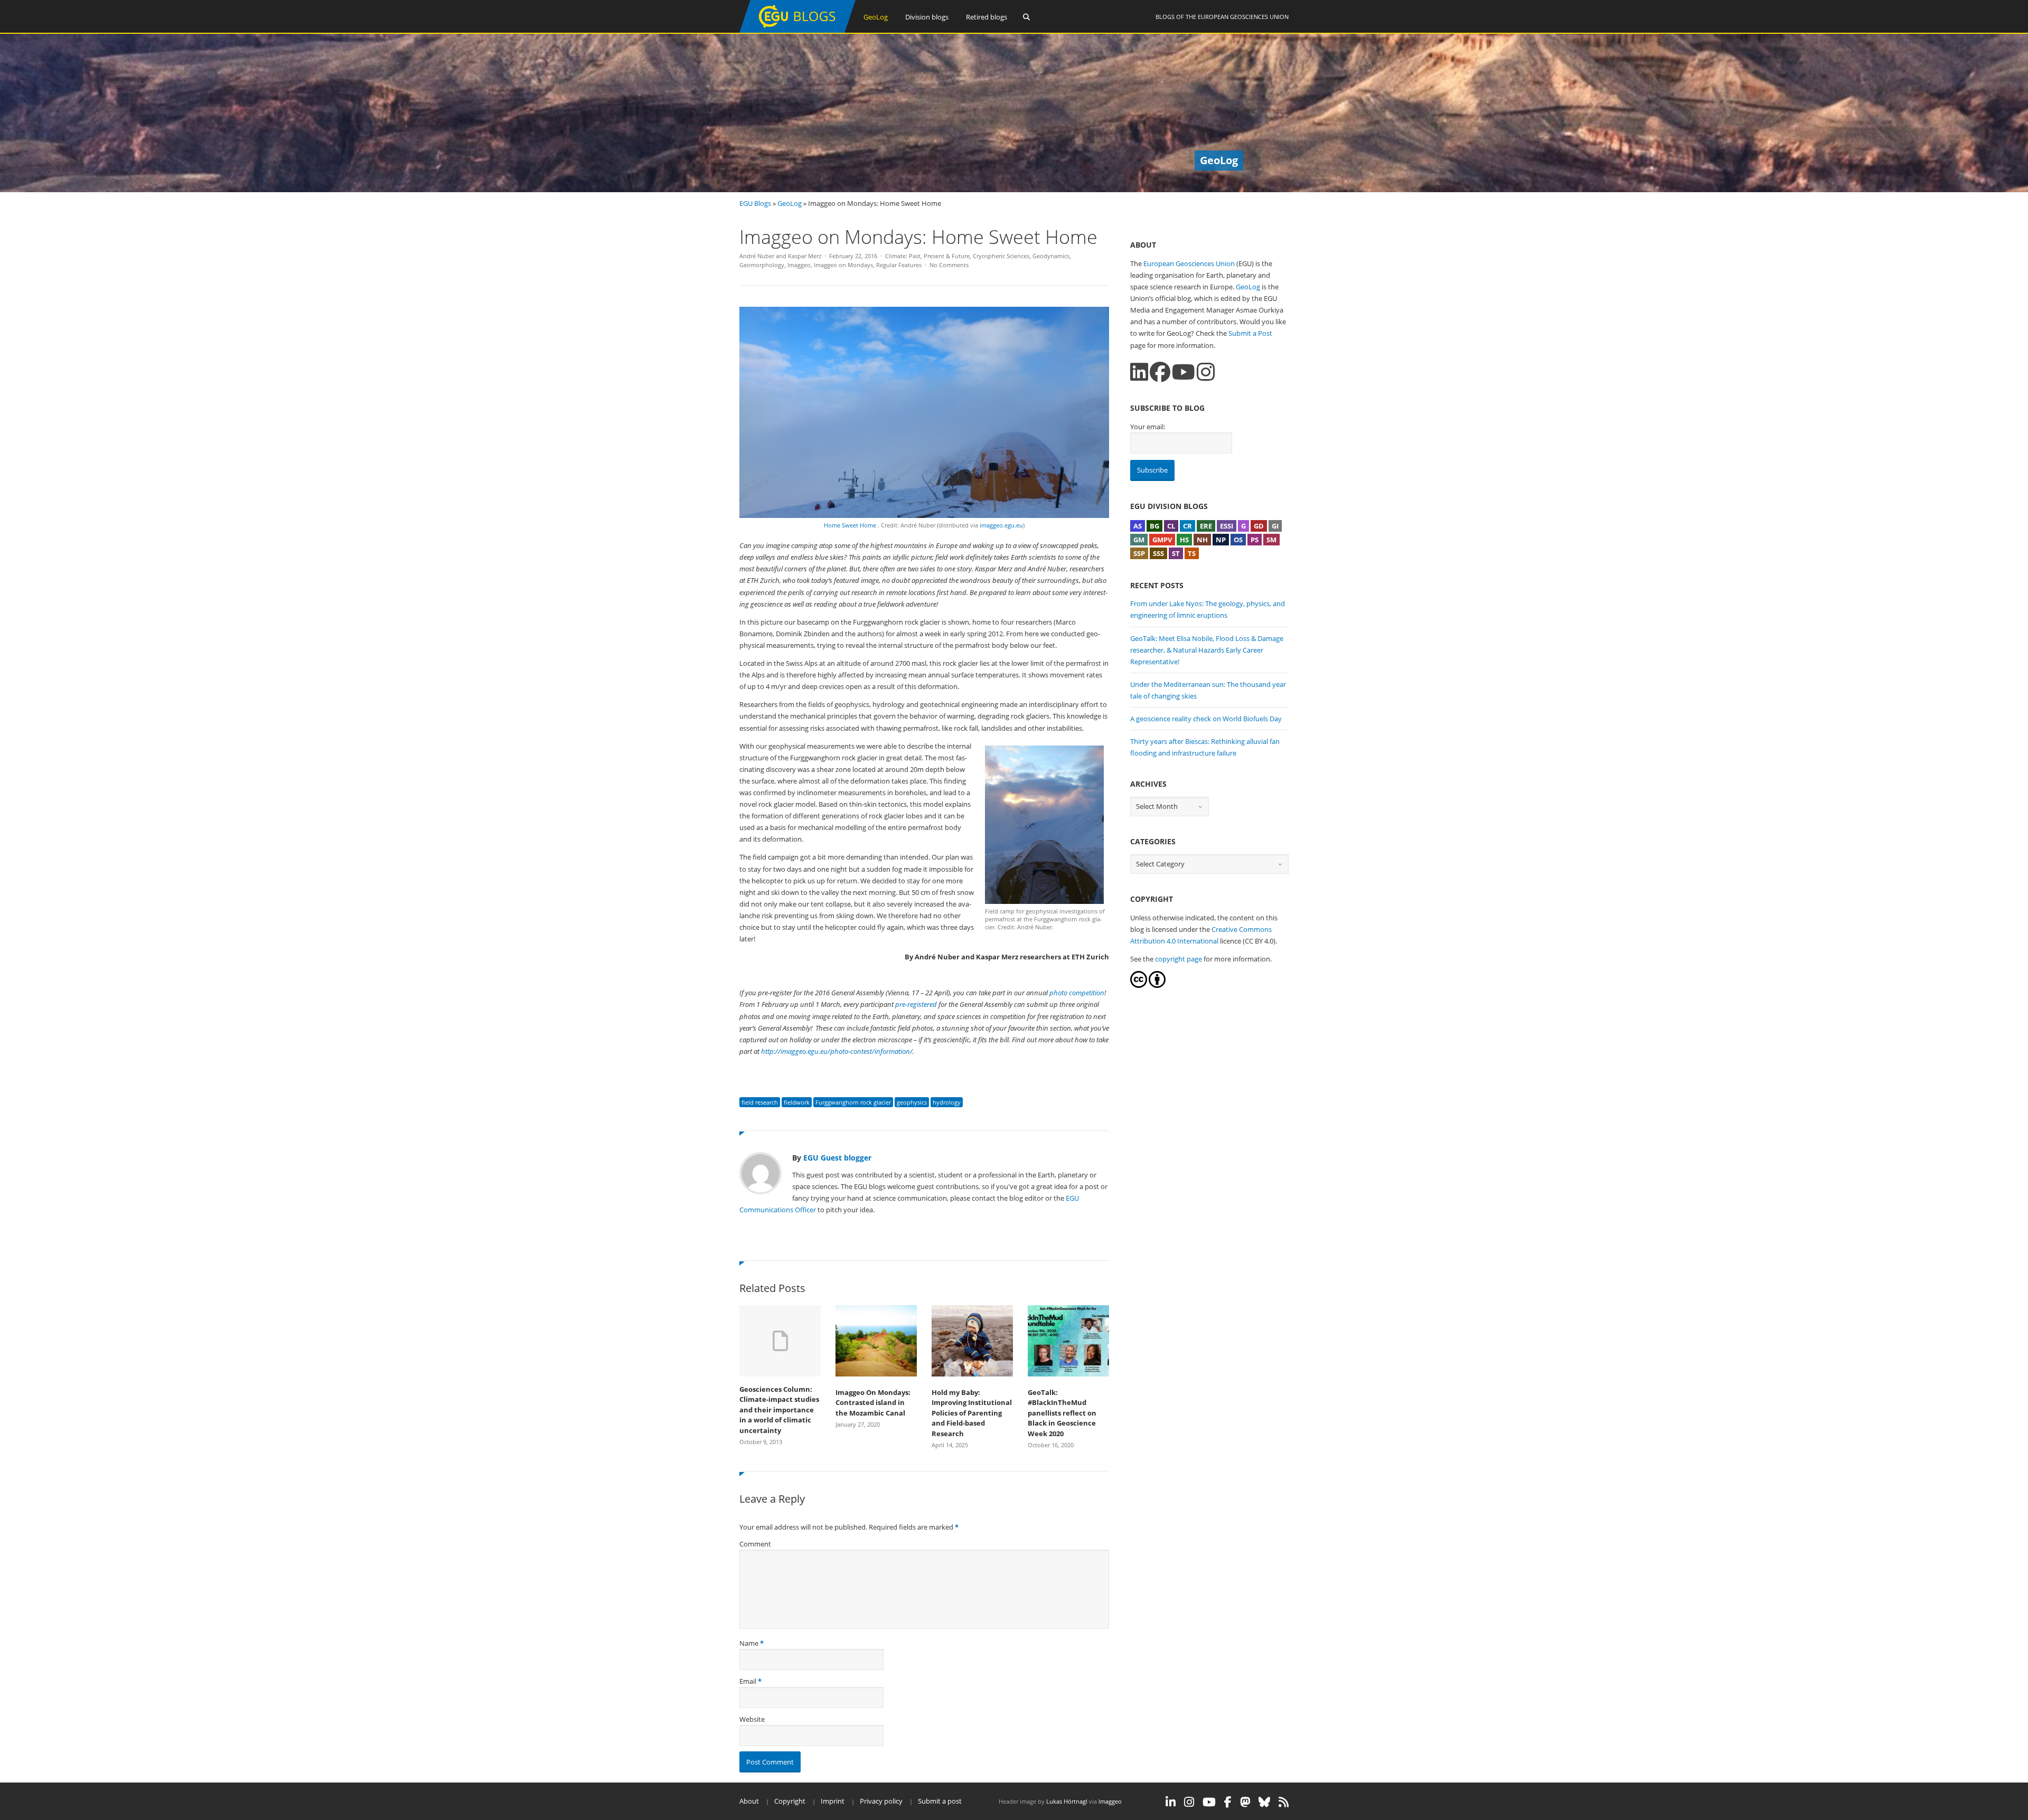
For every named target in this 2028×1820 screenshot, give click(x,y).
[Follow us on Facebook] (1160, 372)
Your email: (1148, 427)
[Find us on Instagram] (1206, 372)
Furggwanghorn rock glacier (853, 1102)
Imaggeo (799, 265)
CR (1187, 526)
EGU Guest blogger (837, 1158)
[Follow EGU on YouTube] (1209, 1802)
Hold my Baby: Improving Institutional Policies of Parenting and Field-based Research (972, 1413)
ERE (1206, 526)
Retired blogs (987, 17)
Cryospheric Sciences (1001, 256)
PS (1255, 540)
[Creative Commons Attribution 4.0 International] (1139, 985)
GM (1139, 540)
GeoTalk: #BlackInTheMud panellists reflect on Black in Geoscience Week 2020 (1062, 1413)
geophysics (912, 1102)
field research (760, 1102)
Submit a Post (1250, 333)
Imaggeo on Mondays (843, 265)
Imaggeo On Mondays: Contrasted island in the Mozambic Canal (873, 1403)
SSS (1158, 553)
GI (1275, 526)
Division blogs (927, 17)
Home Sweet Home (851, 525)
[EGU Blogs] (797, 30)
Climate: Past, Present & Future (927, 256)
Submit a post (940, 1801)
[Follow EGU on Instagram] (1189, 1802)
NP (1221, 540)
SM (1271, 540)
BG (1154, 526)
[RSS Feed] (1284, 1802)
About (749, 1801)
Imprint (833, 1801)
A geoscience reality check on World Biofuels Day (1206, 719)
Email (748, 1681)
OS (1238, 540)
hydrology (947, 1102)
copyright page (1179, 959)
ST (1176, 553)
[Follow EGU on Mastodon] (1245, 1802)
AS (1138, 526)
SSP (1139, 553)
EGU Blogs (755, 203)
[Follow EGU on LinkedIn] (1171, 1802)
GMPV (1162, 540)
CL (1171, 526)
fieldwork (797, 1102)
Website (752, 1719)
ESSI (1227, 526)
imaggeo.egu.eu (1001, 525)
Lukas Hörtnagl (1067, 1801)
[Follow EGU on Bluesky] (1264, 1802)
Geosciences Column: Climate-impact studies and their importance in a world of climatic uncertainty (779, 1410)
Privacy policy (881, 1801)
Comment (755, 1544)
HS (1184, 540)
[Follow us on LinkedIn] (1139, 372)
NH (1202, 540)
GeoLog (876, 17)
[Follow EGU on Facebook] (1228, 1802)
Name (749, 1643)
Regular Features (899, 265)
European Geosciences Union (1243, 17)
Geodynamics (1051, 256)
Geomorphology (762, 265)
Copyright (790, 1801)
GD (1259, 526)
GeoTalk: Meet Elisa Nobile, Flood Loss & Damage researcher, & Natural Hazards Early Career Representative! (1207, 650)
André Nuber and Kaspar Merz (780, 256)
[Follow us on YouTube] (1184, 372)
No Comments (949, 265)
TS (1192, 553)
